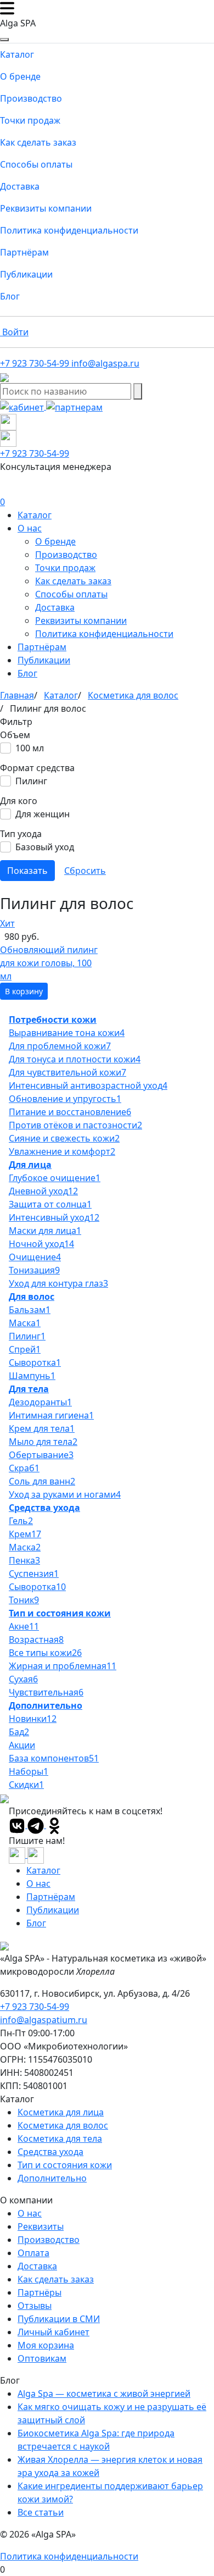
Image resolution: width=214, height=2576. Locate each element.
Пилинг (31, 781)
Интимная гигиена (51, 1415)
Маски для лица (45, 1231)
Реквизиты (41, 2226)
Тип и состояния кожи (60, 1613)
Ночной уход (41, 1244)
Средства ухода (44, 1508)
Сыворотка (35, 1362)
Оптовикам (42, 2358)
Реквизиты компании (46, 208)
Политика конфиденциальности (69, 230)
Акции (22, 1745)
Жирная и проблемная (63, 1666)
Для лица (30, 1165)
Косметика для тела (60, 2139)
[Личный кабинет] (23, 406)
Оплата (33, 2253)
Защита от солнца (50, 1204)
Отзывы (35, 2306)
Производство (31, 98)
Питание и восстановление (70, 1112)
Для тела (29, 1389)
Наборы (29, 1771)
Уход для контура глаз (58, 1283)
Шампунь (32, 1376)
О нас (30, 528)
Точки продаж (30, 120)
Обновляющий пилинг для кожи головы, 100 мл (49, 963)
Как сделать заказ (38, 142)
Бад (19, 1732)
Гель (21, 1521)
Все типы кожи (45, 1653)
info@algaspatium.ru (44, 2020)
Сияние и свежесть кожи (64, 1138)
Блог (10, 296)
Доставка (20, 186)
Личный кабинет (54, 2332)
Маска (25, 1323)
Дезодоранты (40, 1402)
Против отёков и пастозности (75, 1125)
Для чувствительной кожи (67, 1072)
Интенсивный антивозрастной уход (88, 1085)
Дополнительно (46, 1705)
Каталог (17, 54)
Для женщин (43, 814)
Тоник (24, 1600)
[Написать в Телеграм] (8, 421)
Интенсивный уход (54, 1217)
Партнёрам (24, 252)
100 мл (30, 748)
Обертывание (41, 1455)
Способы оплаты (36, 164)
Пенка (24, 1560)
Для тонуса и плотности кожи (75, 1059)
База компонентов (54, 1758)
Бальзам (30, 1310)
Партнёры (40, 2292)
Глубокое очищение (55, 1178)
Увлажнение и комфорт (62, 1151)
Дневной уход (43, 1191)
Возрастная (36, 1639)
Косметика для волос (63, 2125)
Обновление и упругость (65, 1099)
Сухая (23, 1679)
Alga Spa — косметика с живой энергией (104, 2394)
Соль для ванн (42, 1481)
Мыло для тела (43, 1442)
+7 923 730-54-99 (35, 2007)
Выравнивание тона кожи (67, 1033)
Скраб (24, 1468)
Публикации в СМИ (59, 2319)
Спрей (25, 1349)
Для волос (32, 1297)
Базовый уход (45, 847)
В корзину (24, 991)
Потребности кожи (53, 1020)
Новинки (33, 1719)
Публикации (26, 274)
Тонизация (34, 1270)
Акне (24, 1626)
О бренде (20, 76)
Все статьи (41, 2512)
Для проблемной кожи (60, 1046)
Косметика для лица (61, 2112)
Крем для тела (42, 1428)
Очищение (35, 1257)
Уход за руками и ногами (65, 1494)
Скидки (26, 1785)
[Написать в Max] (8, 437)
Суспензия (34, 1574)
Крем (25, 1534)
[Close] (4, 40)
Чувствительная (46, 1692)
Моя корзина (46, 2345)
